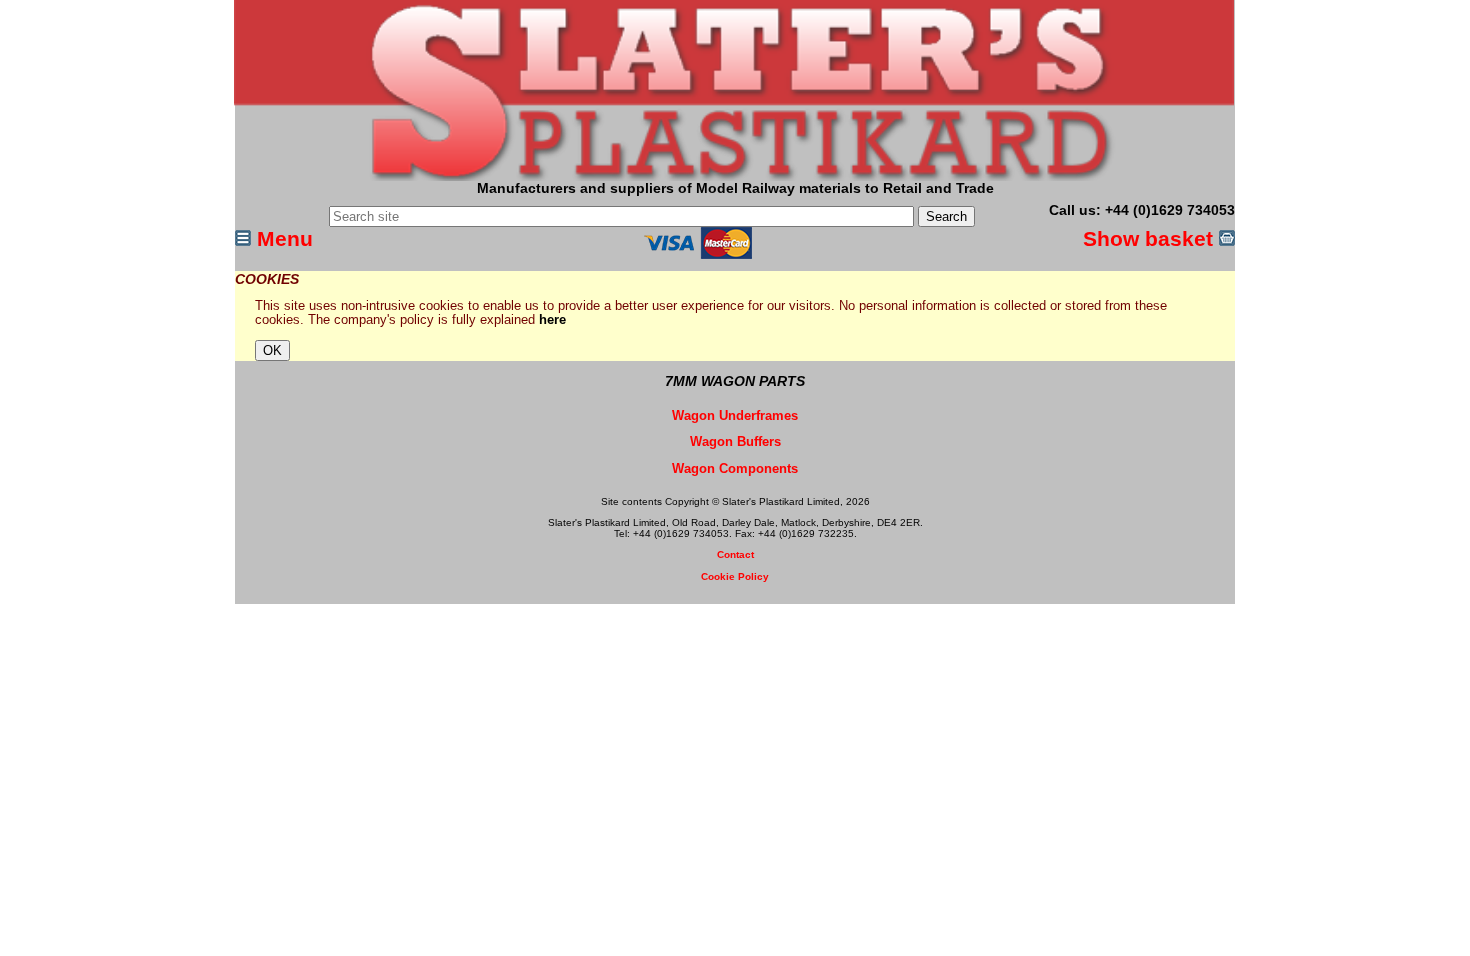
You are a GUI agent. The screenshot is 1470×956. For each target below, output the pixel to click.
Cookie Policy (735, 576)
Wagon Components (735, 469)
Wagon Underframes (735, 416)
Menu (282, 238)
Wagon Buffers (735, 442)
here (552, 320)
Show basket (1151, 238)
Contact (735, 554)
